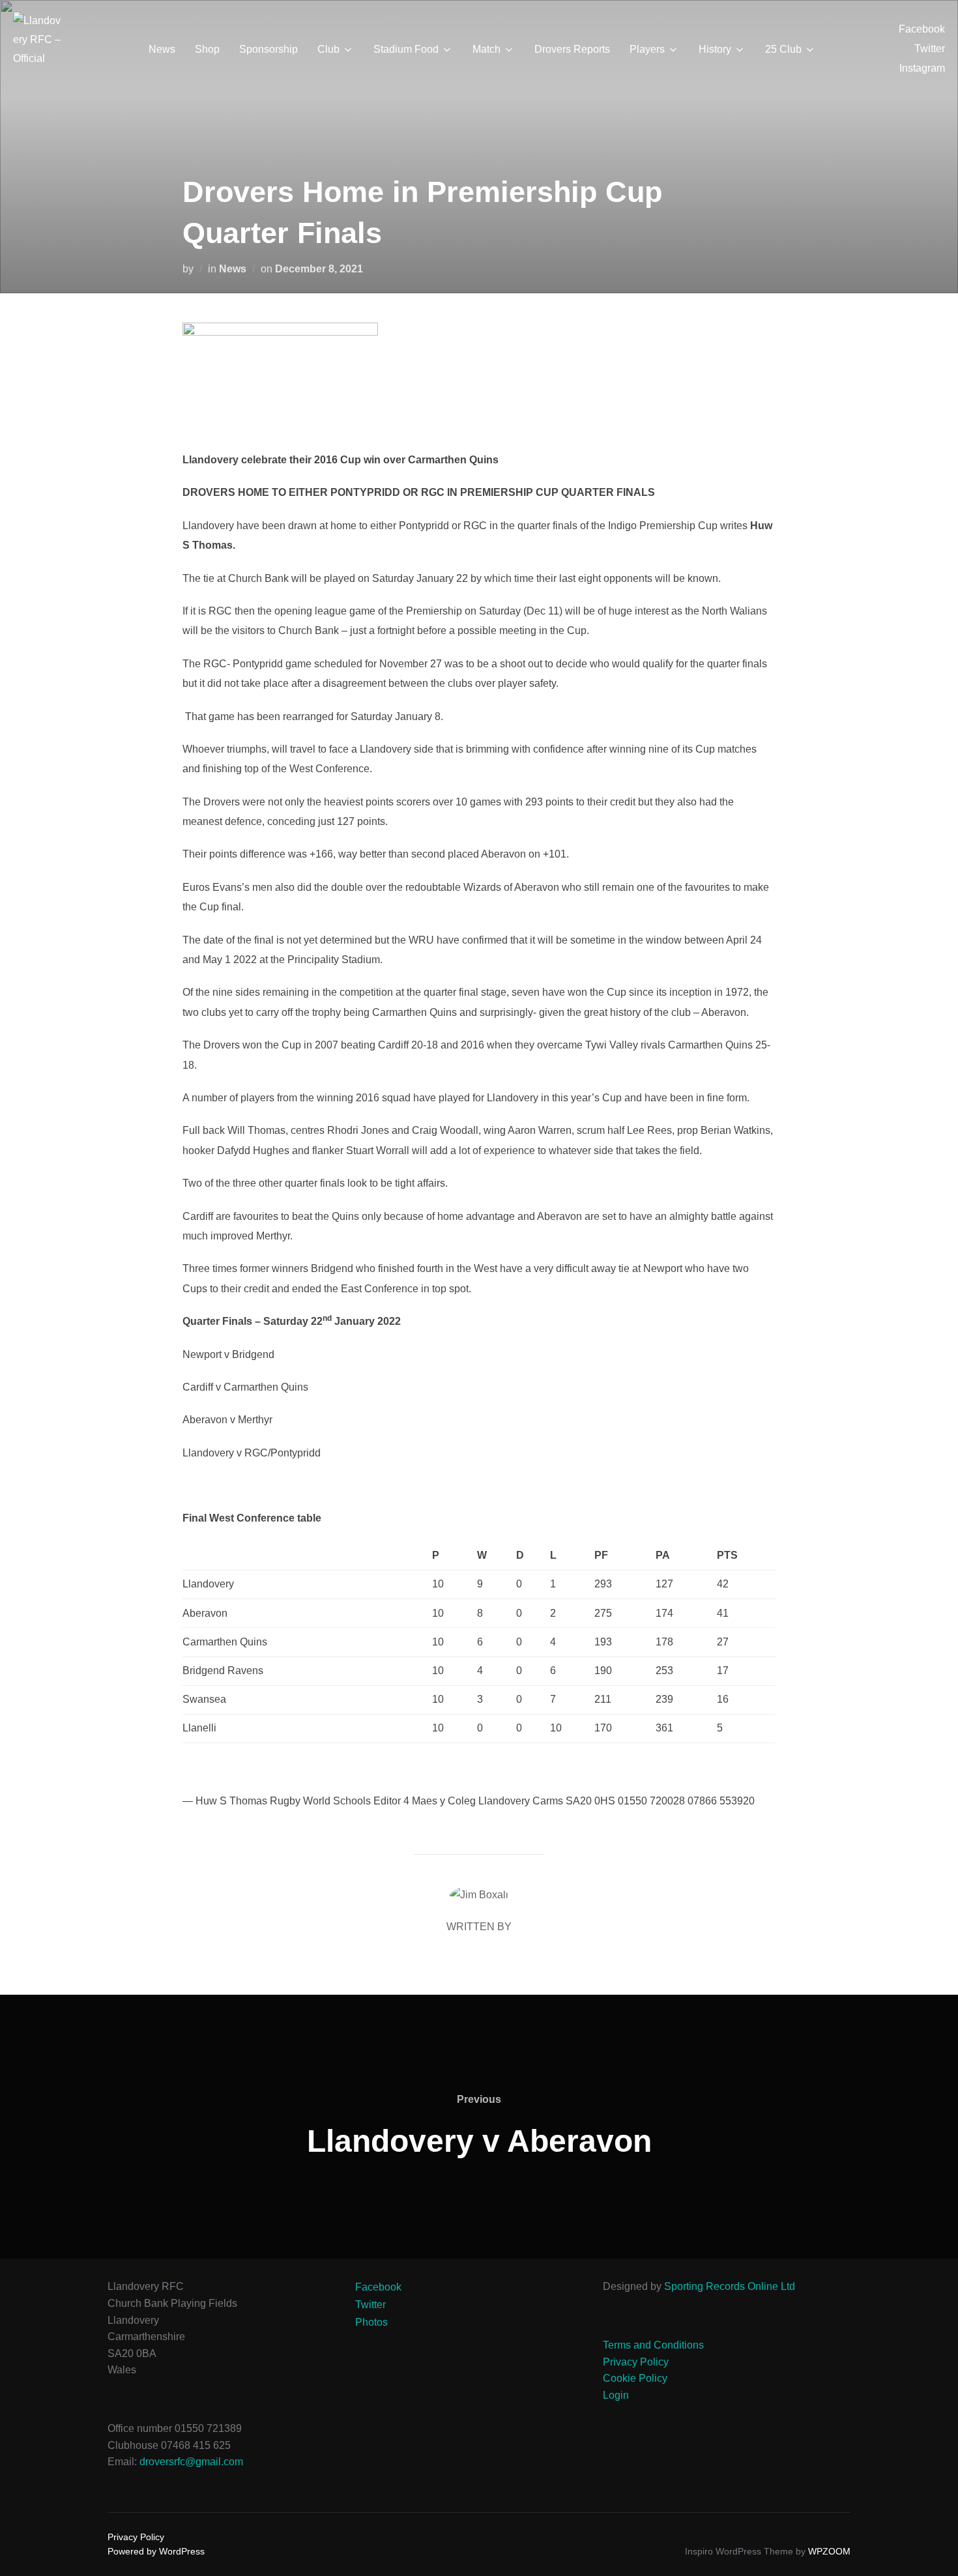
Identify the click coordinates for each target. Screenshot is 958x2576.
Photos (371, 2322)
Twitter (930, 49)
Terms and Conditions (653, 2345)
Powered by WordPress (156, 2551)
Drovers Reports (572, 49)
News (162, 49)
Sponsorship (269, 49)
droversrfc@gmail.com (191, 2462)
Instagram (922, 68)
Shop (207, 49)
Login (616, 2395)
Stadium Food (406, 49)
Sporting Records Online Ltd (730, 2286)
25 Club (783, 49)
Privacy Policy (636, 2362)
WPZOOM (829, 2551)
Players (647, 49)
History (715, 49)
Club (328, 49)
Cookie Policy (635, 2378)
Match (486, 49)
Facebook (922, 29)
